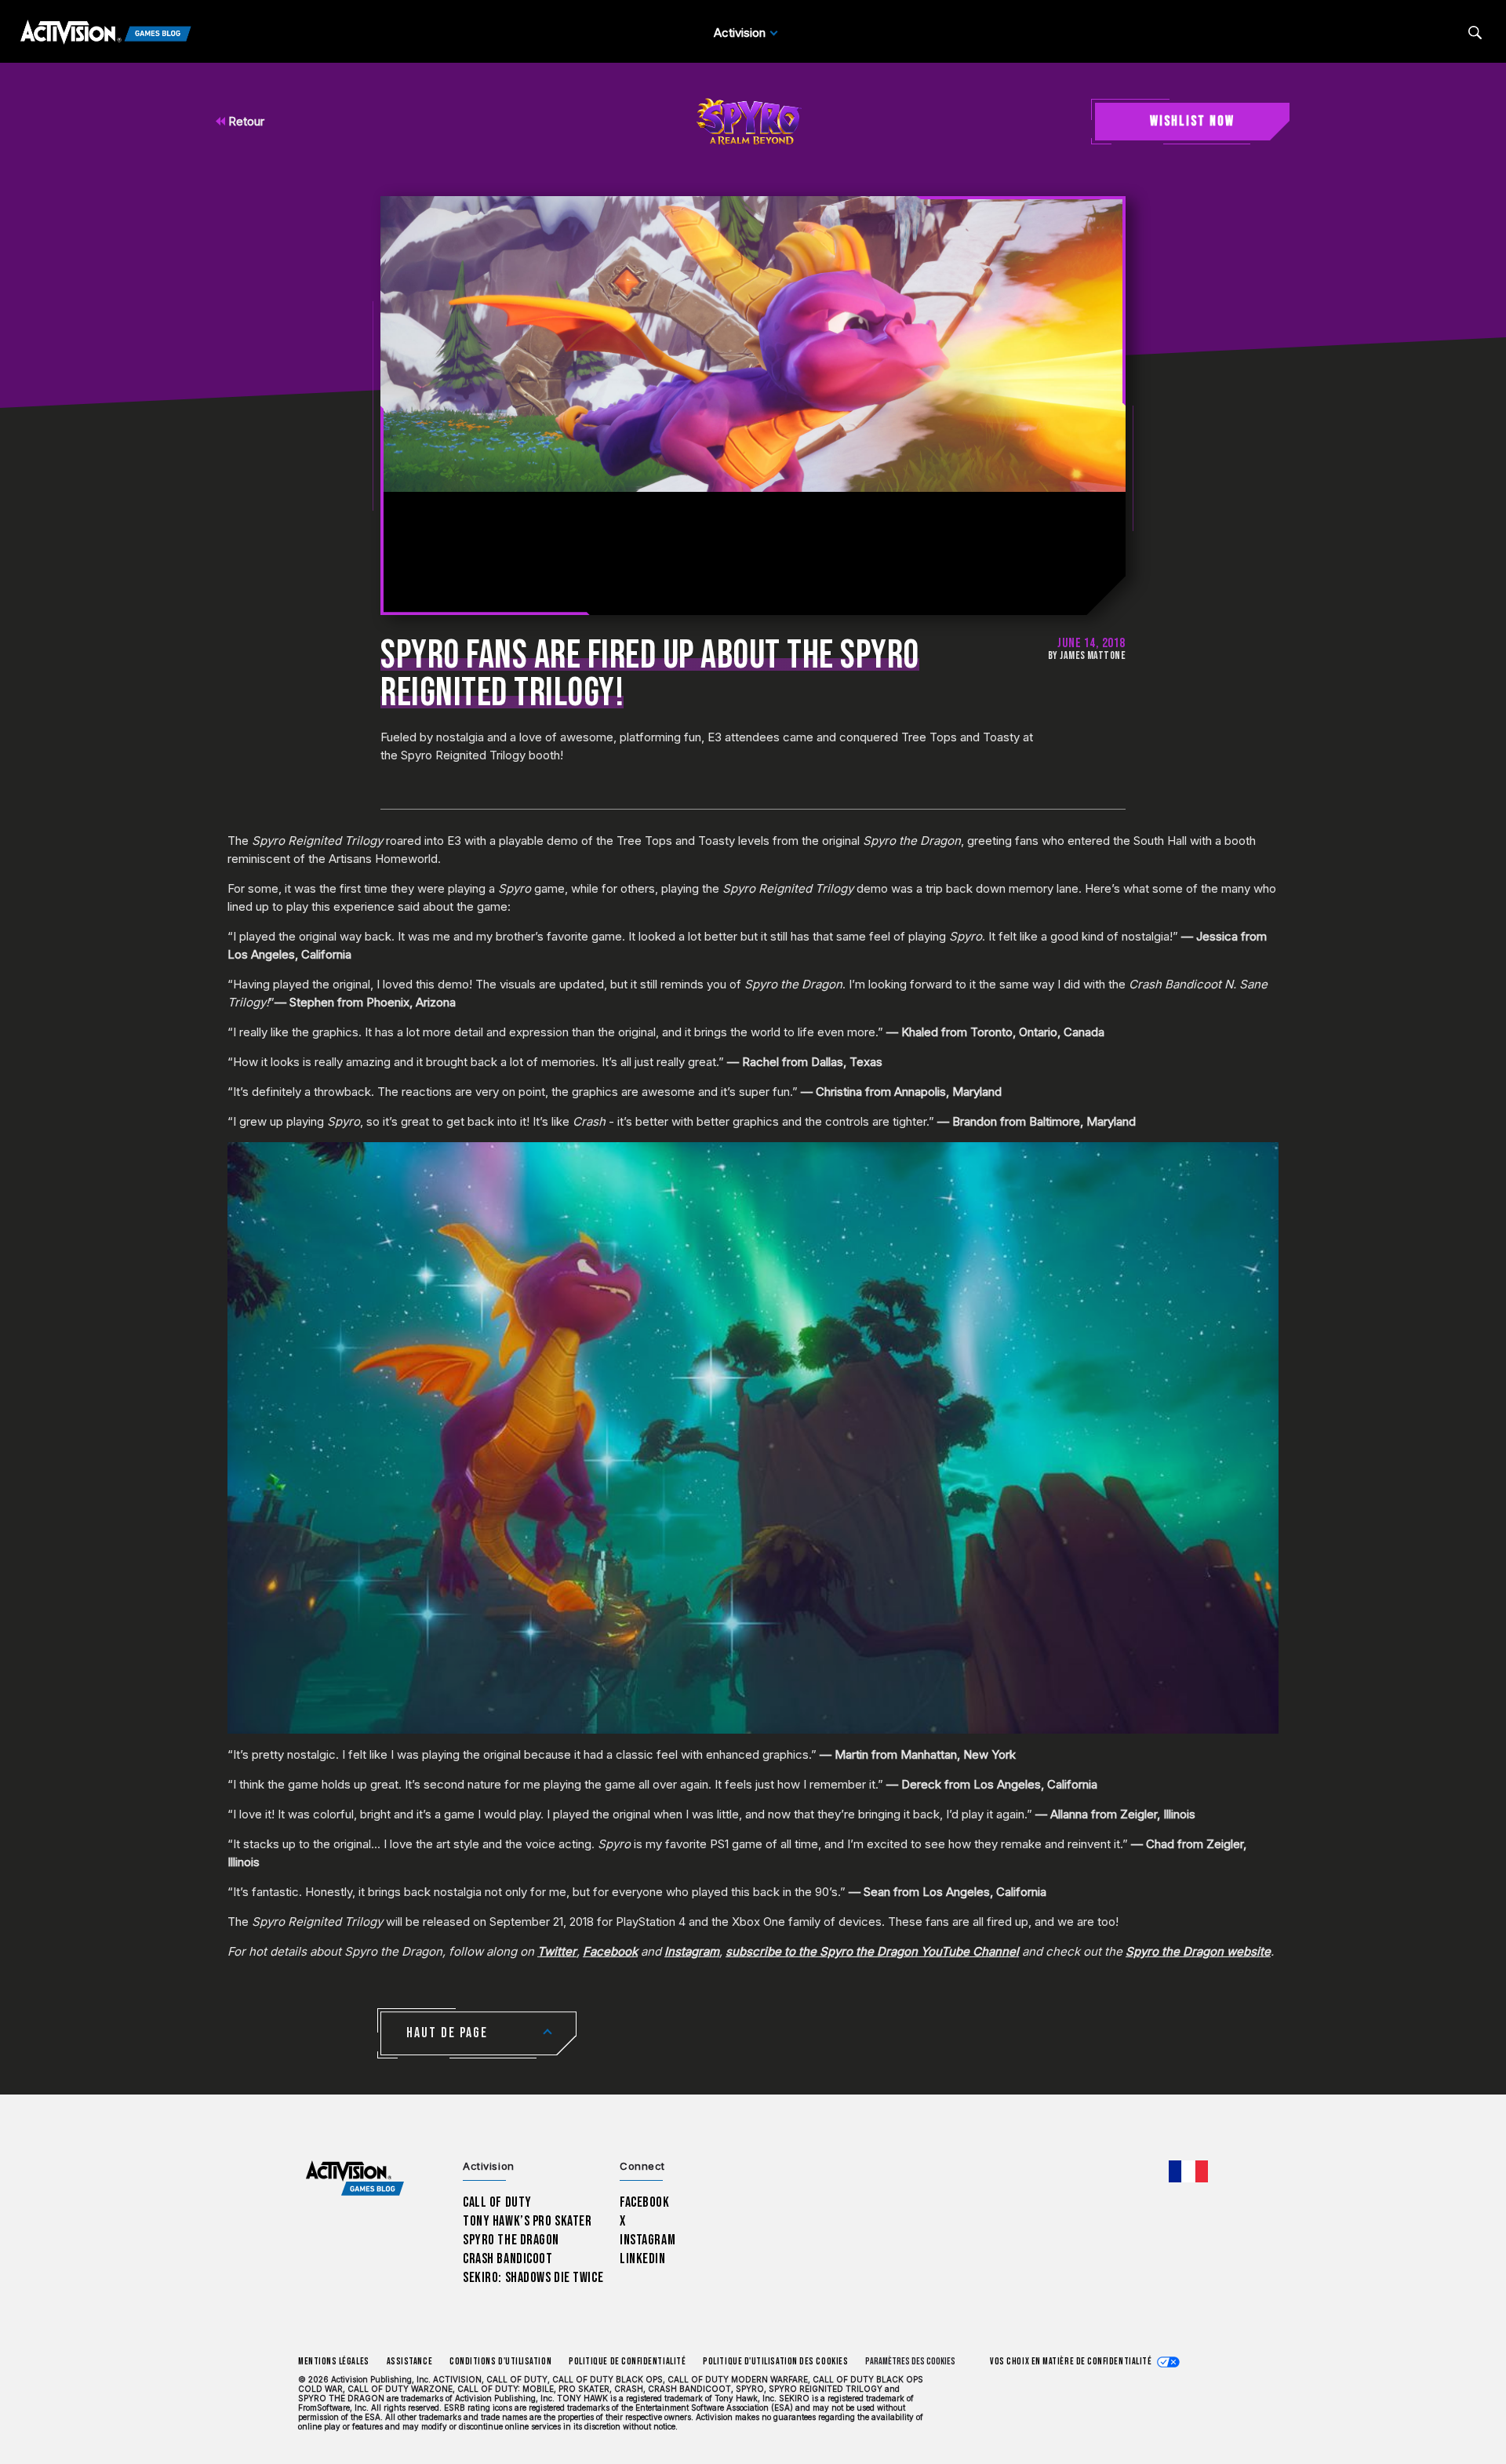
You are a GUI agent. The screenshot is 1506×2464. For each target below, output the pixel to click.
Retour (245, 121)
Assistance (409, 2362)
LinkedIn (643, 2259)
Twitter (557, 1951)
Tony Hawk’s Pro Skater (527, 2221)
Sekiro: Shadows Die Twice (533, 2278)
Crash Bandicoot (507, 2259)
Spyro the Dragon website (1198, 1951)
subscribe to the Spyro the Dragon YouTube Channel (872, 1951)
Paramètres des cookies (910, 2362)
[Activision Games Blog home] (355, 2179)
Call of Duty (497, 2202)
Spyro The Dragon (511, 2240)
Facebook (610, 1951)
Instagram (692, 1951)
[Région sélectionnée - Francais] (1188, 2171)
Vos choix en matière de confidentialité (1071, 2362)
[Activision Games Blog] (106, 33)
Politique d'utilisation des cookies (775, 2362)
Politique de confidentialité (627, 2362)
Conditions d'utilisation (500, 2362)
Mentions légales (334, 2362)
